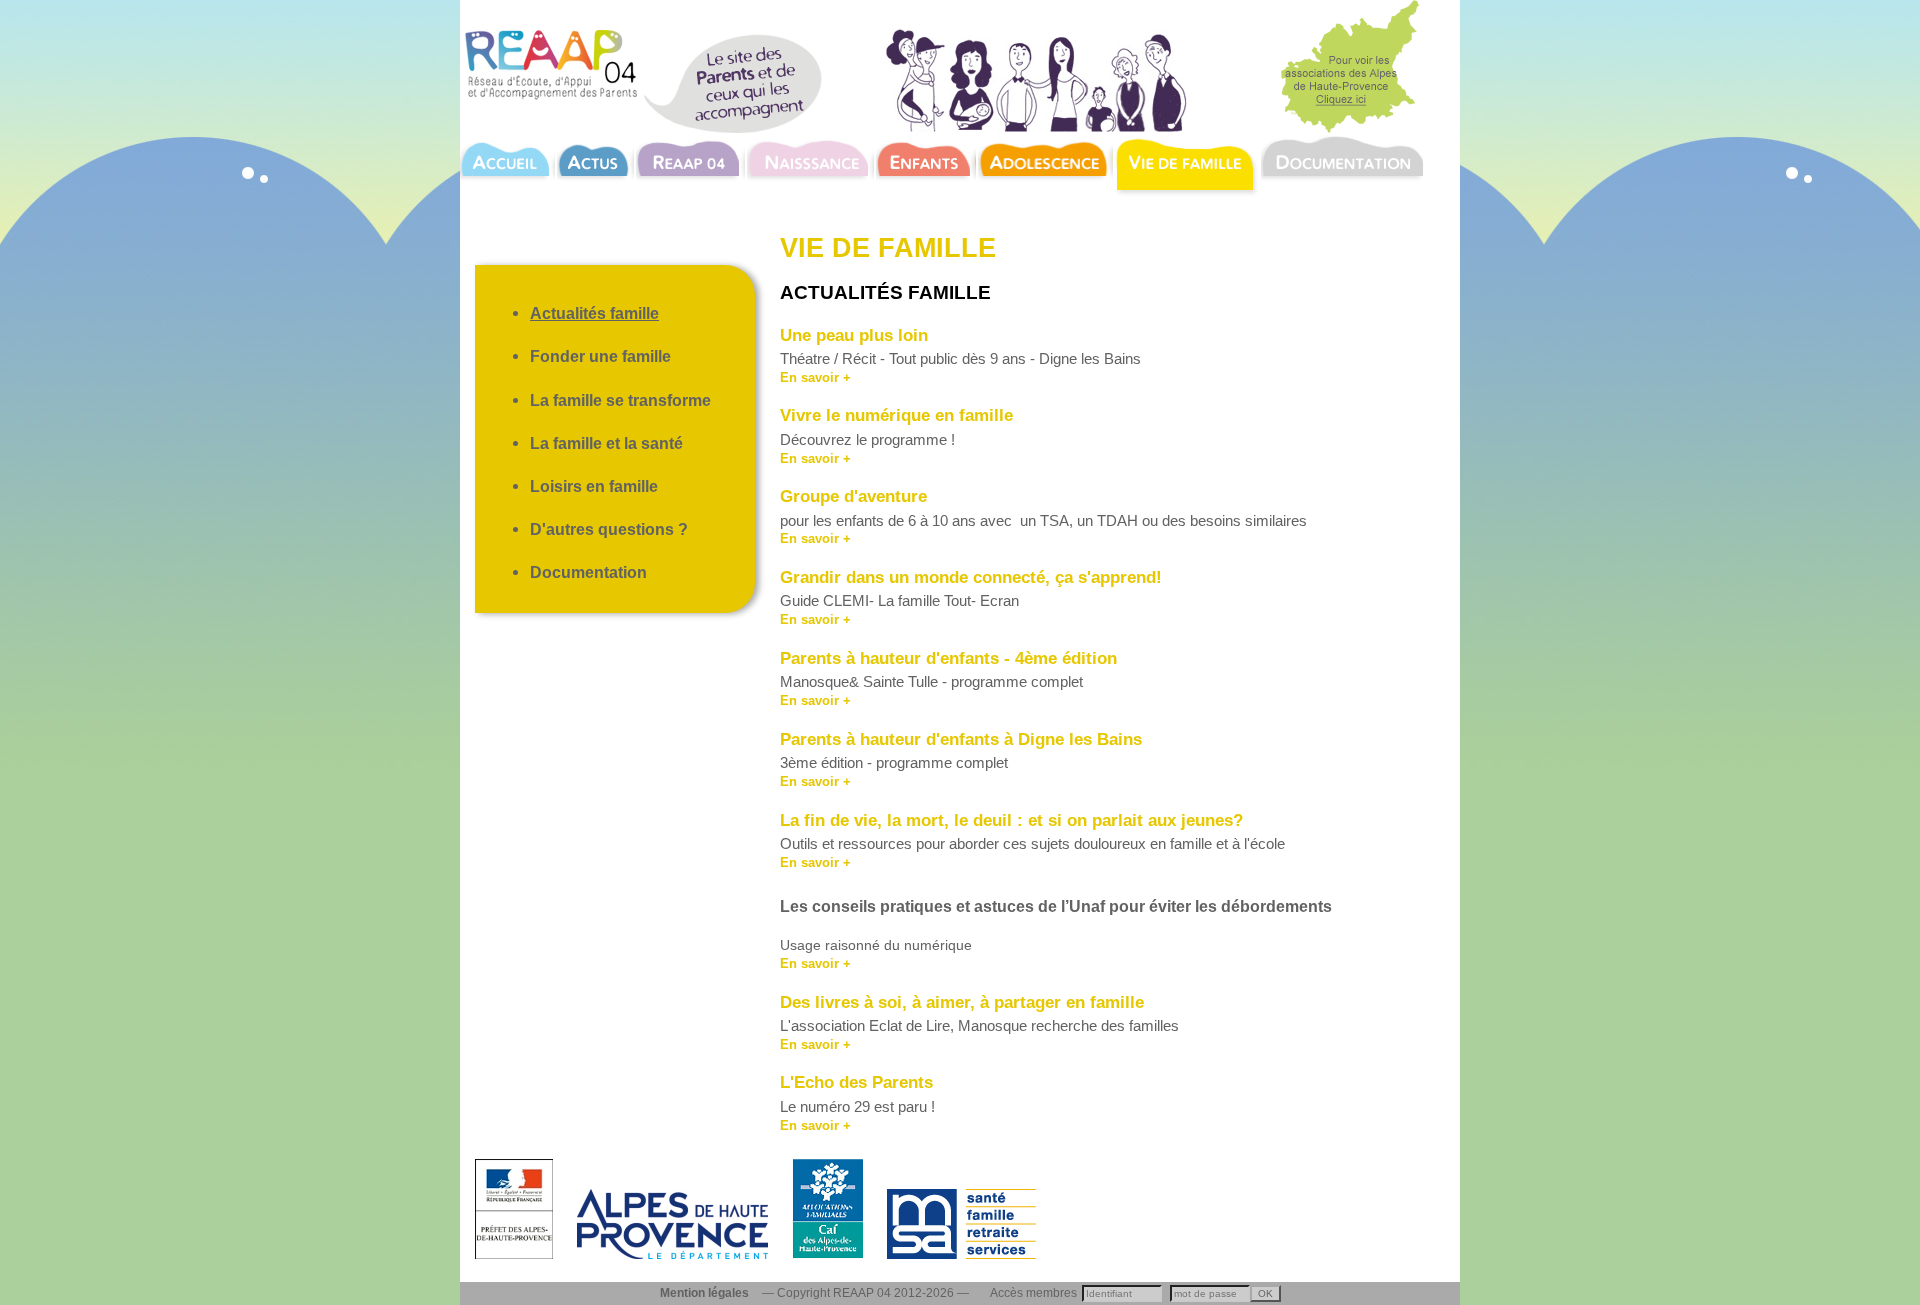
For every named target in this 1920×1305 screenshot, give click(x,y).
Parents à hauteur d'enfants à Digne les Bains (961, 739)
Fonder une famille (600, 356)
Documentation (588, 572)
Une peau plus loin (856, 335)
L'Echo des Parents (856, 1082)
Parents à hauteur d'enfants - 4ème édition (948, 658)
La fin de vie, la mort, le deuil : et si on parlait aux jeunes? (1011, 820)
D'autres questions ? (609, 529)
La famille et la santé (606, 443)
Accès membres (1033, 1293)
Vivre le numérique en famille (896, 415)
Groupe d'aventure (853, 496)
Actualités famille (594, 313)
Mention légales (704, 1293)
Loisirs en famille (594, 486)
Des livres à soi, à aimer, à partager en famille (962, 1002)
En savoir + (815, 377)
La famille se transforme (620, 400)
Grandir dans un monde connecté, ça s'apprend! (971, 577)
